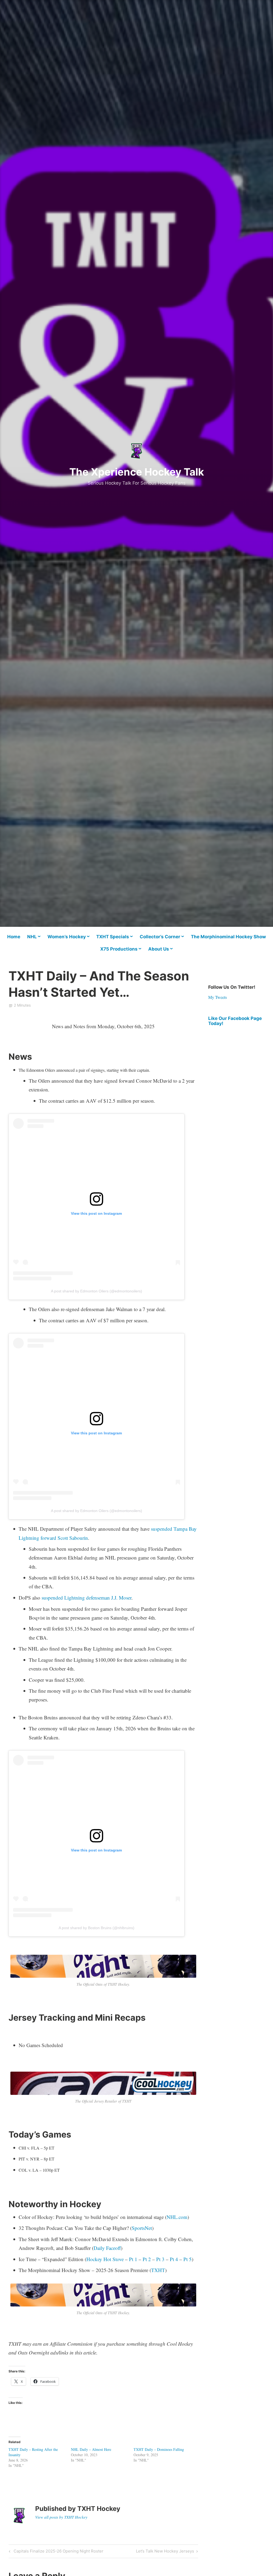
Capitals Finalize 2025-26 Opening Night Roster (58, 2552)
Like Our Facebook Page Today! (235, 1021)
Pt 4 (174, 2259)
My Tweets (218, 997)
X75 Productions (119, 949)
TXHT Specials (113, 937)
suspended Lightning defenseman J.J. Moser (87, 1598)
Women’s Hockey (67, 937)
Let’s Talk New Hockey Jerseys (165, 2552)
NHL (32, 937)
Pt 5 (188, 2259)
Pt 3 (160, 2259)
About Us (159, 949)
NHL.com (177, 2217)
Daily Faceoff (107, 2248)
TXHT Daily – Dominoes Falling (159, 2449)
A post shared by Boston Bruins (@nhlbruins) (97, 1928)
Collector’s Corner (160, 937)
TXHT (158, 2270)
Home (14, 937)
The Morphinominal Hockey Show (228, 937)
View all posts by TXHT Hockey (61, 2517)
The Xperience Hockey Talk (137, 472)
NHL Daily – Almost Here (91, 2449)
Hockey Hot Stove (105, 2259)
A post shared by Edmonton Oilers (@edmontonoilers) (97, 1291)
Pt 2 (147, 2259)
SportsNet (142, 2228)
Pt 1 (133, 2259)
